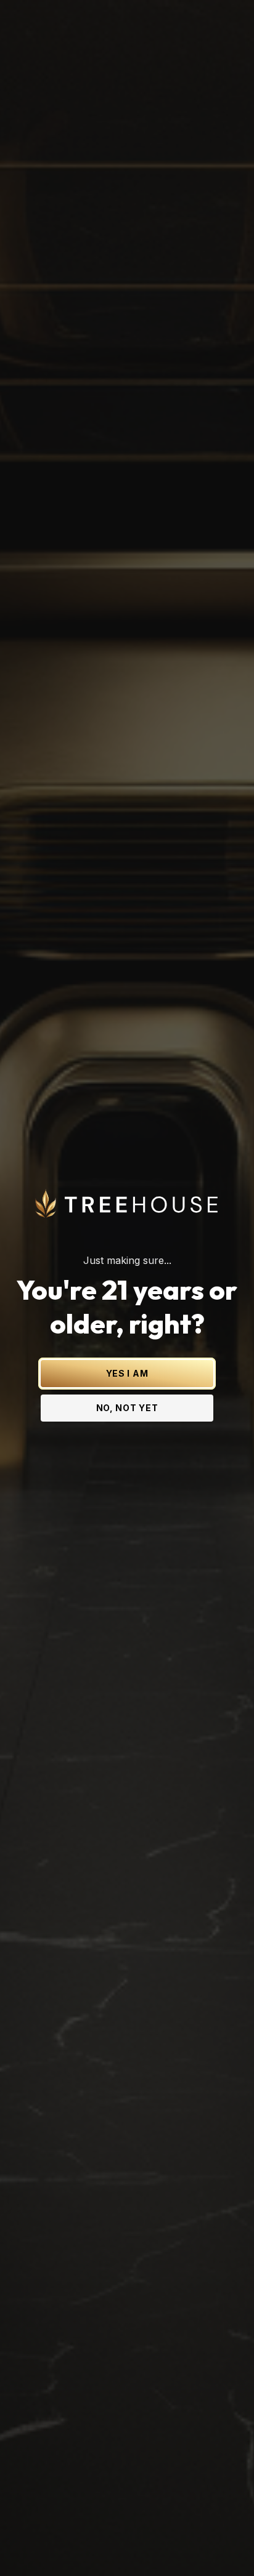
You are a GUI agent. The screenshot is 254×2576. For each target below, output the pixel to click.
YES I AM (127, 1373)
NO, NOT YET (127, 1408)
